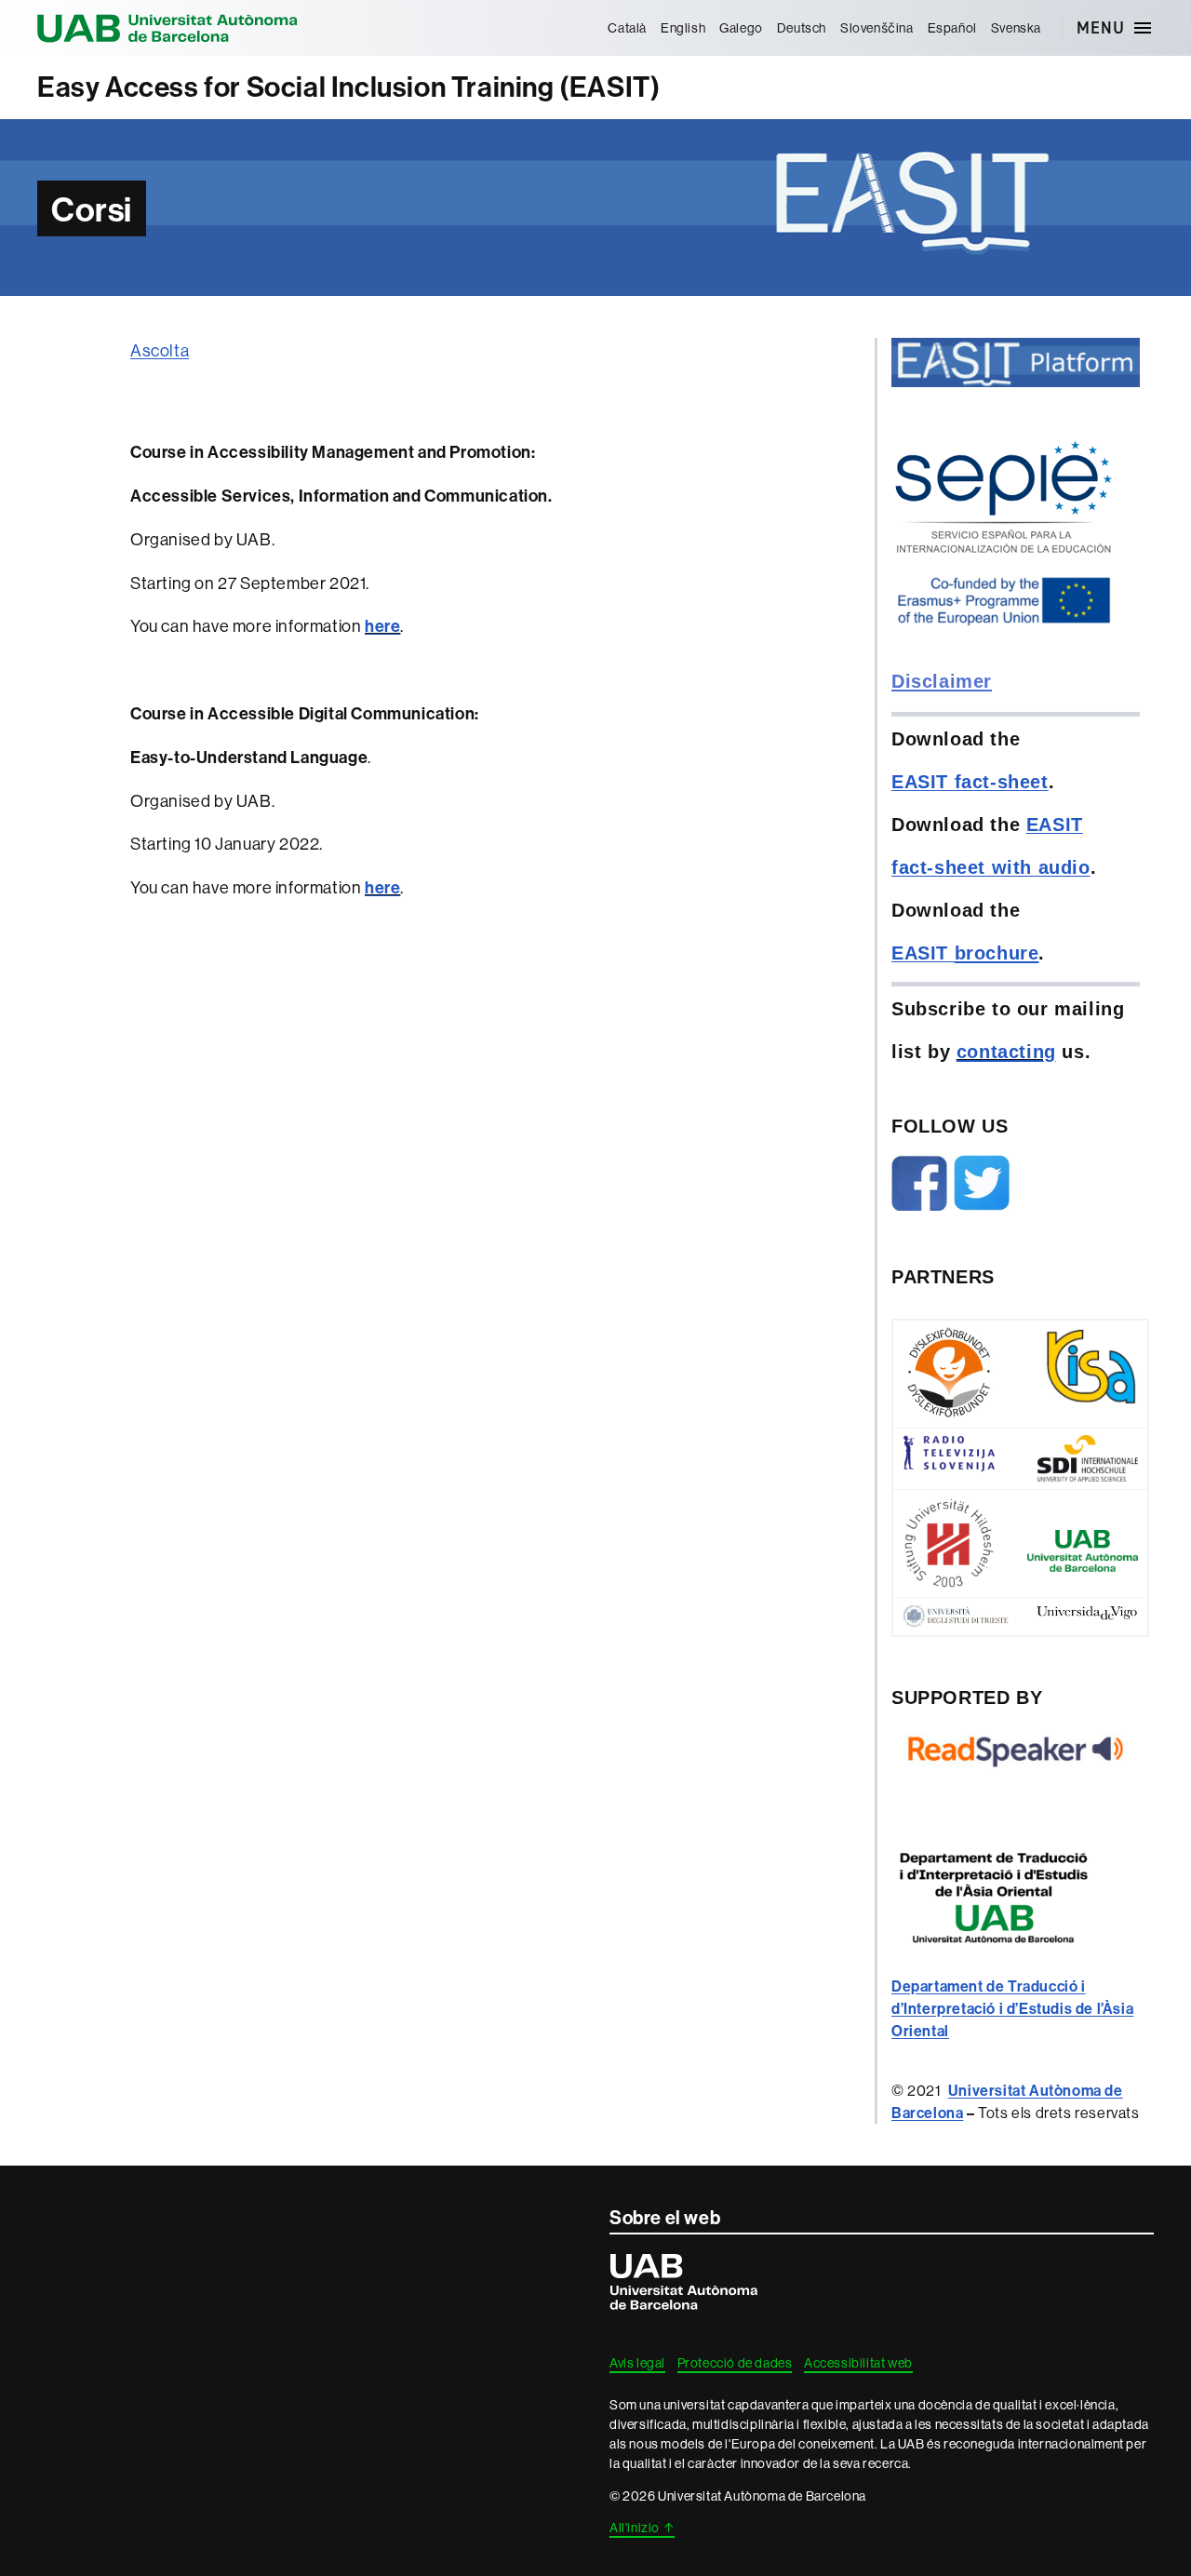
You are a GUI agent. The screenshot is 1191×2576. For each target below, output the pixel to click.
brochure (997, 953)
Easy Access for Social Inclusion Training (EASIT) (348, 87)
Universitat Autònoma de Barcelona (167, 28)
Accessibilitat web (858, 2363)
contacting (1006, 1052)
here (382, 626)
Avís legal (637, 2363)
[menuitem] (628, 28)
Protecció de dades (735, 2363)
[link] (1012, 2008)
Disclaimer (942, 681)
